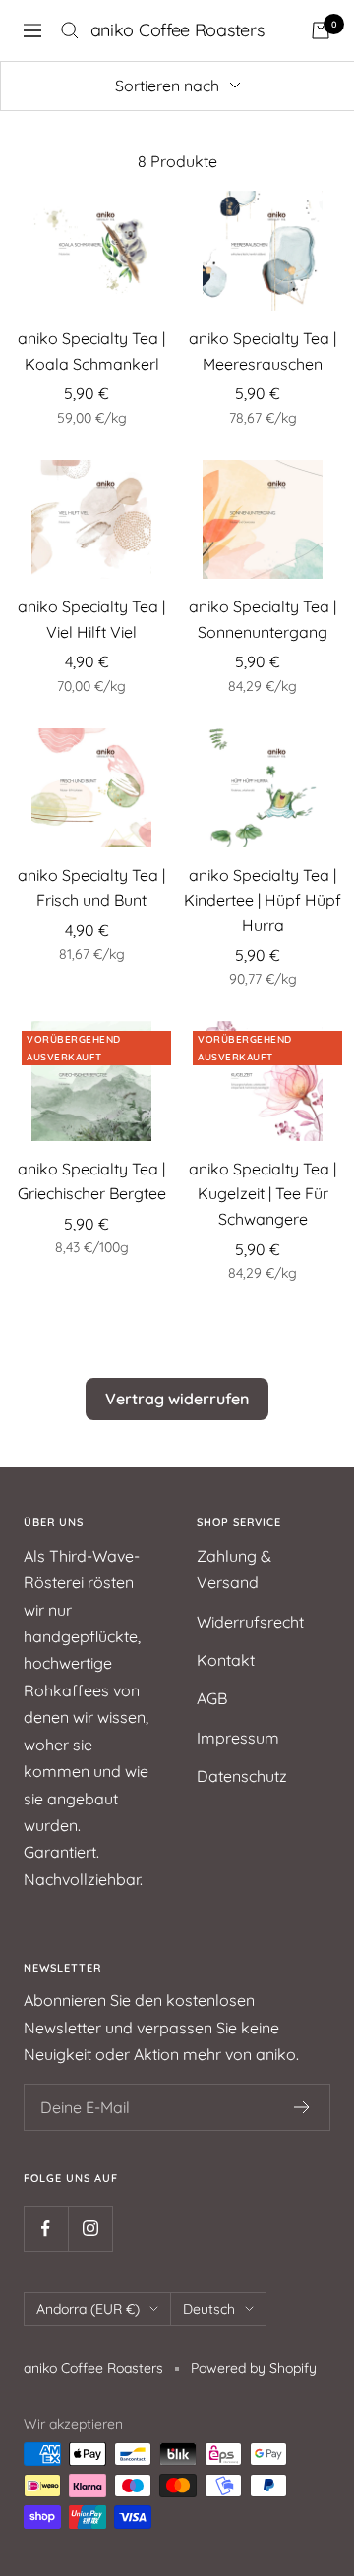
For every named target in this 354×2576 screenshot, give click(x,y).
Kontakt (226, 1660)
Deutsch (209, 2309)
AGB (212, 1698)
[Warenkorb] (321, 30)
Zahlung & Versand (234, 1569)
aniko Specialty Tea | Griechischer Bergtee (92, 1181)
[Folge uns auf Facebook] (46, 2229)
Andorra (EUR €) (88, 2309)
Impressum (238, 1738)
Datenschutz (242, 1776)
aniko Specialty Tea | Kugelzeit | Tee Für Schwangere (263, 1194)
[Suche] (70, 30)
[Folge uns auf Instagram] (90, 2229)
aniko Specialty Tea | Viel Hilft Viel (91, 619)
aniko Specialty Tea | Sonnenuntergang (263, 619)
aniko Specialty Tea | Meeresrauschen (263, 351)
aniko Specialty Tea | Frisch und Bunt (91, 887)
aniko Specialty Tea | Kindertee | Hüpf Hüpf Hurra (263, 900)
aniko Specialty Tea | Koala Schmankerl (91, 351)
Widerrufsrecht (250, 1622)
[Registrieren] (302, 2107)
